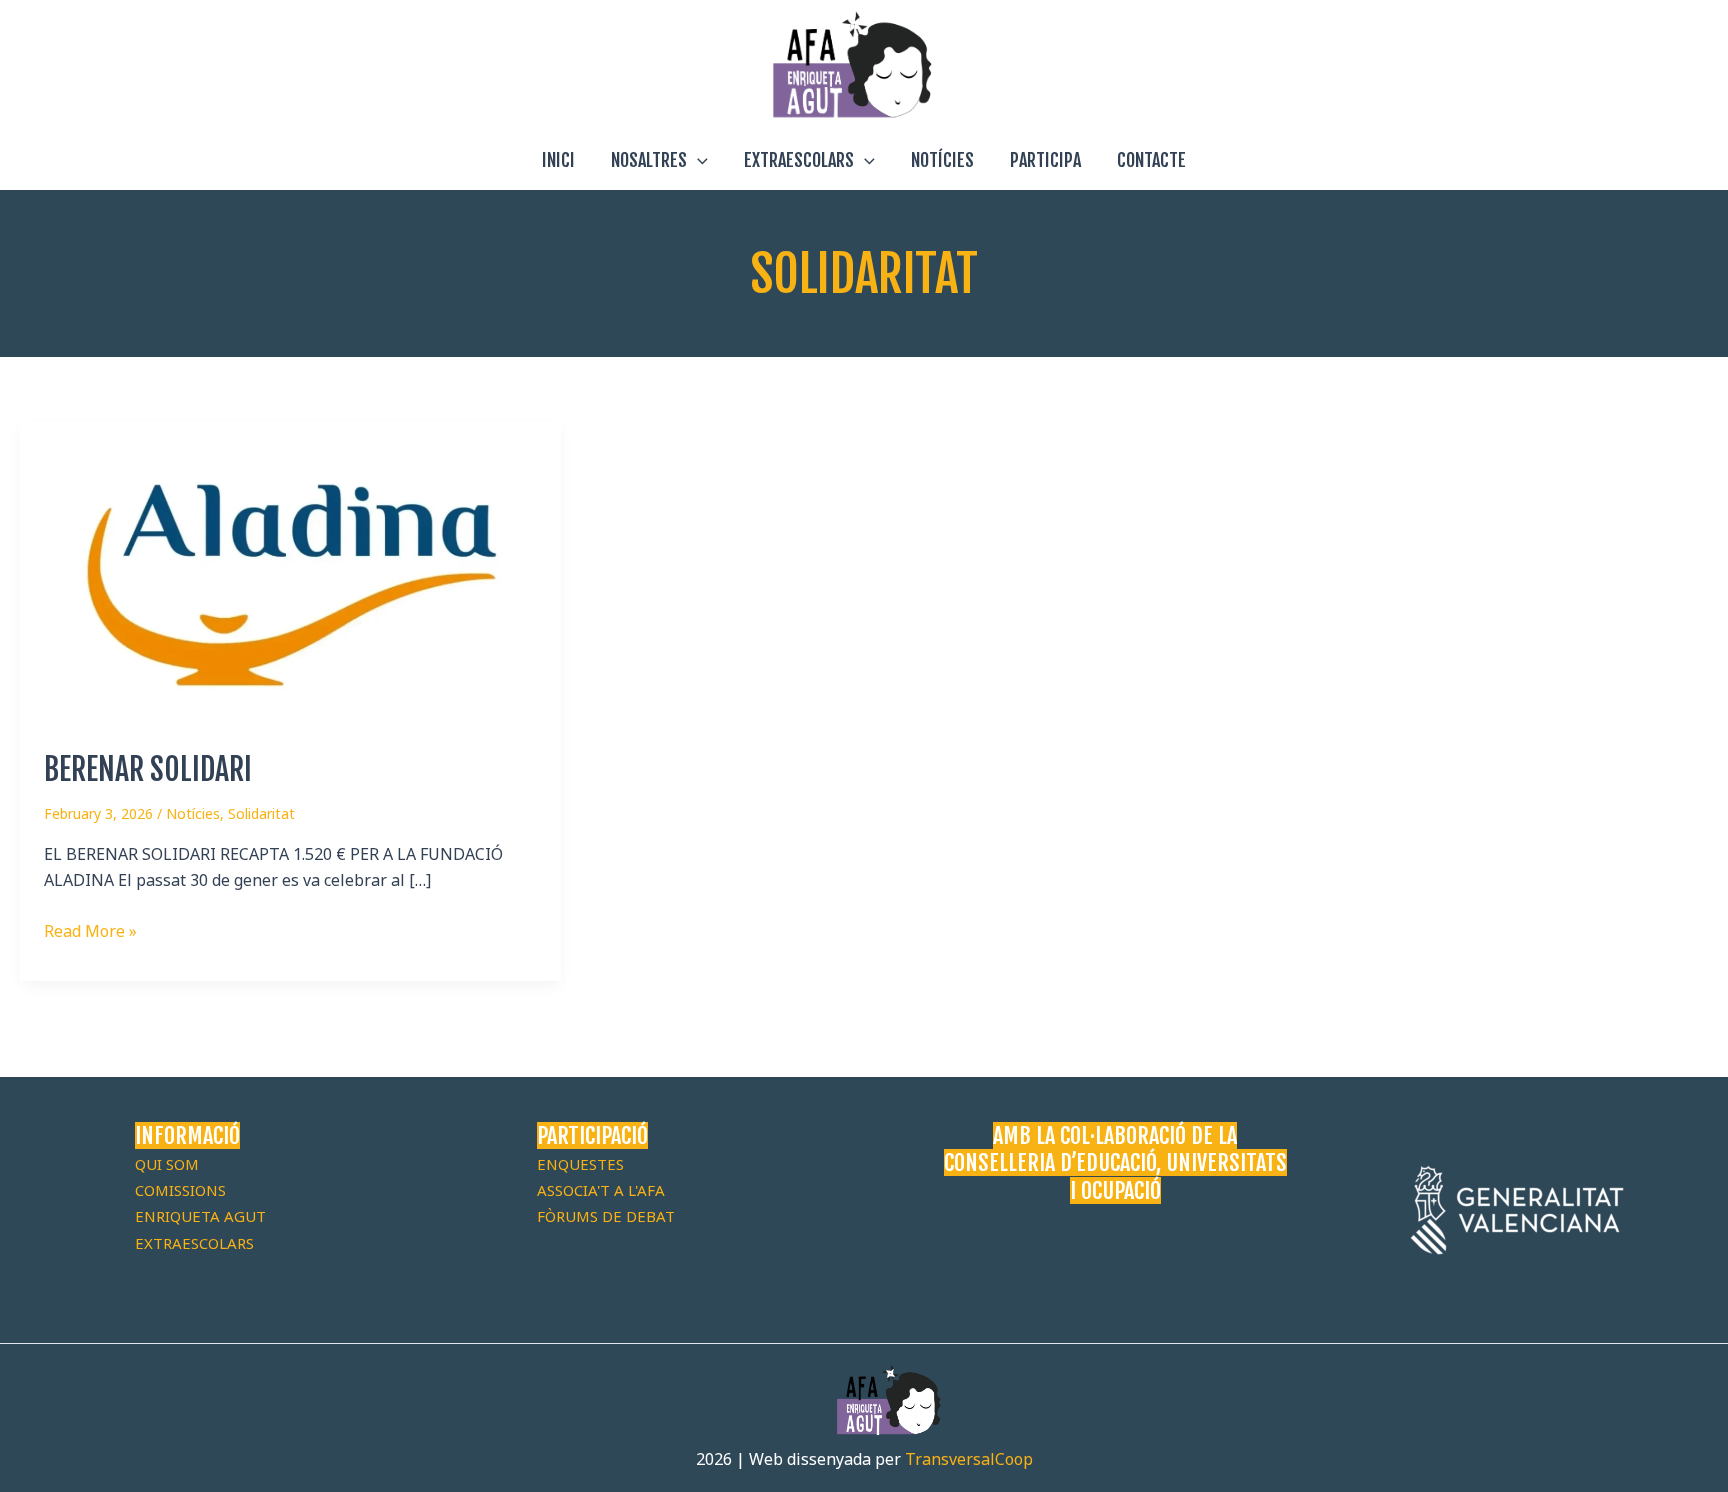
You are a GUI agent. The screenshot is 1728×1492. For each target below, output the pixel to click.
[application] (697, 160)
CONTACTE (1151, 160)
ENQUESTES (580, 1164)
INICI (558, 160)
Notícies (193, 813)
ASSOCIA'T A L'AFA (601, 1190)
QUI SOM (167, 1164)
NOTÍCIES (942, 160)
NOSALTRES (649, 160)
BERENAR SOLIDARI (148, 769)
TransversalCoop (969, 1459)
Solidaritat (261, 813)
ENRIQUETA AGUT (200, 1216)
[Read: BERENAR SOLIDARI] (290, 572)
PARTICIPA (1045, 160)
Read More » (90, 930)
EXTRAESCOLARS (799, 160)
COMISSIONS (180, 1190)
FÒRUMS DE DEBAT (606, 1216)
